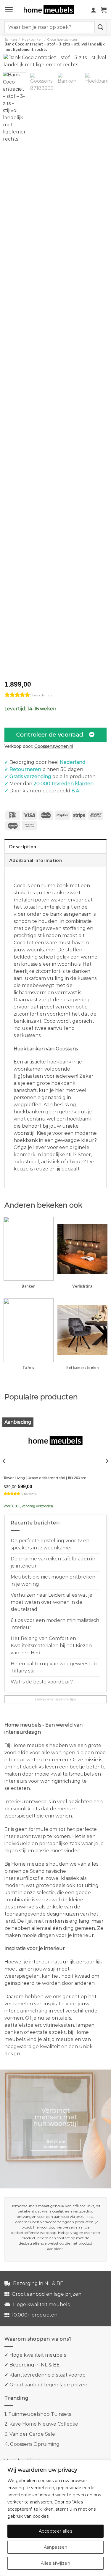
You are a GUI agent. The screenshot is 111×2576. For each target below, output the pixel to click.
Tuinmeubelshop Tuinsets (40, 2414)
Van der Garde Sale (32, 2434)
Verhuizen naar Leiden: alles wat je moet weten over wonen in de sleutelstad (52, 1602)
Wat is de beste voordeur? (42, 1682)
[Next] (98, 66)
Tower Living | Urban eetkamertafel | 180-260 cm (45, 1478)
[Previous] (13, 66)
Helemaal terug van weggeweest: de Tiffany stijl (55, 1667)
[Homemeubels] (51, 10)
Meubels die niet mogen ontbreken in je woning (53, 1580)
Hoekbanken (32, 40)
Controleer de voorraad (50, 735)
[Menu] (9, 10)
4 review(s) (29, 1494)
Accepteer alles (55, 2531)
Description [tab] (23, 846)
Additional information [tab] (36, 860)
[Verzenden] (101, 27)
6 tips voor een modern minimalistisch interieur (55, 1624)
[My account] (94, 10)
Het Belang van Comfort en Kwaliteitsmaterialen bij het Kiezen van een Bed (51, 1646)
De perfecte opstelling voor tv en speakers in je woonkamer (50, 1544)
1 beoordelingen (42, 695)
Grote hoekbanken (62, 40)
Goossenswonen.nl (54, 746)
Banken (11, 40)
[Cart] (104, 10)
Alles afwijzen (55, 2563)
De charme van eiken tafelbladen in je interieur (53, 1562)
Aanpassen (56, 2547)
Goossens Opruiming (35, 2444)
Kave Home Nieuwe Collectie (44, 2424)
